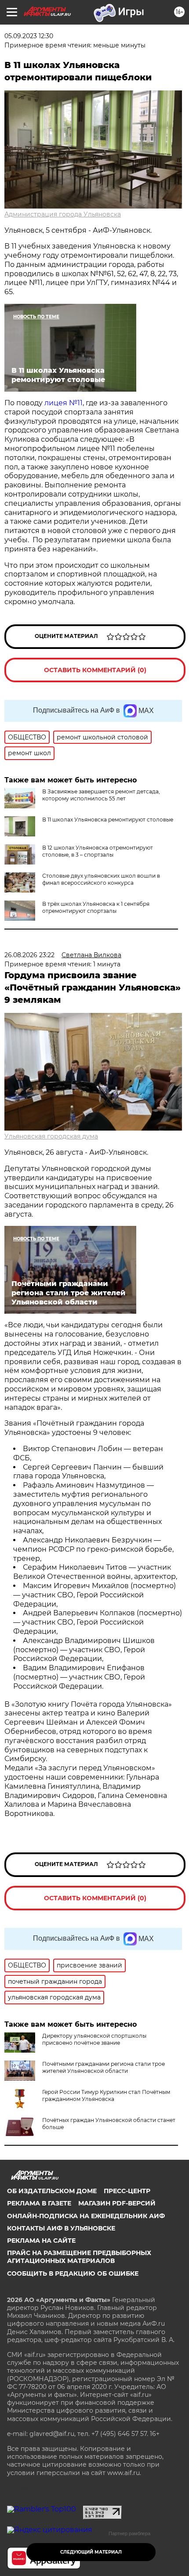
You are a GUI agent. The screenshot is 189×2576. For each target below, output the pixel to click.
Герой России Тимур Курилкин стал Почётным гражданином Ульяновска (106, 2095)
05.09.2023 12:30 (29, 36)
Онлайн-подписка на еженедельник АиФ (86, 2216)
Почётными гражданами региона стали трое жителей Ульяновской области (104, 2067)
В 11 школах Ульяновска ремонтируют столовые (108, 820)
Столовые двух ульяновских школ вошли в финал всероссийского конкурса (101, 879)
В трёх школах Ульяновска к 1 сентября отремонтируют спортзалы (96, 907)
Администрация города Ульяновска (63, 214)
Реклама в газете (39, 2203)
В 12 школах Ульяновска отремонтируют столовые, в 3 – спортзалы (98, 851)
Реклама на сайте (41, 2241)
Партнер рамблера (129, 2533)
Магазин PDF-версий (117, 2203)
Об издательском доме (52, 2191)
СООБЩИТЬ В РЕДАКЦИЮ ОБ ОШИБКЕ (73, 2273)
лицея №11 (64, 403)
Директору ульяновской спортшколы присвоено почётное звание (94, 2039)
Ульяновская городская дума (51, 1136)
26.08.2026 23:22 (29, 955)
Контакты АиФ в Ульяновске (61, 2228)
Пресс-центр (127, 2191)
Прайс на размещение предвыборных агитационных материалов (79, 2257)
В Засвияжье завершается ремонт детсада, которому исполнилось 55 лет (101, 795)
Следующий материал (91, 2552)
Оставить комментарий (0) (95, 670)
